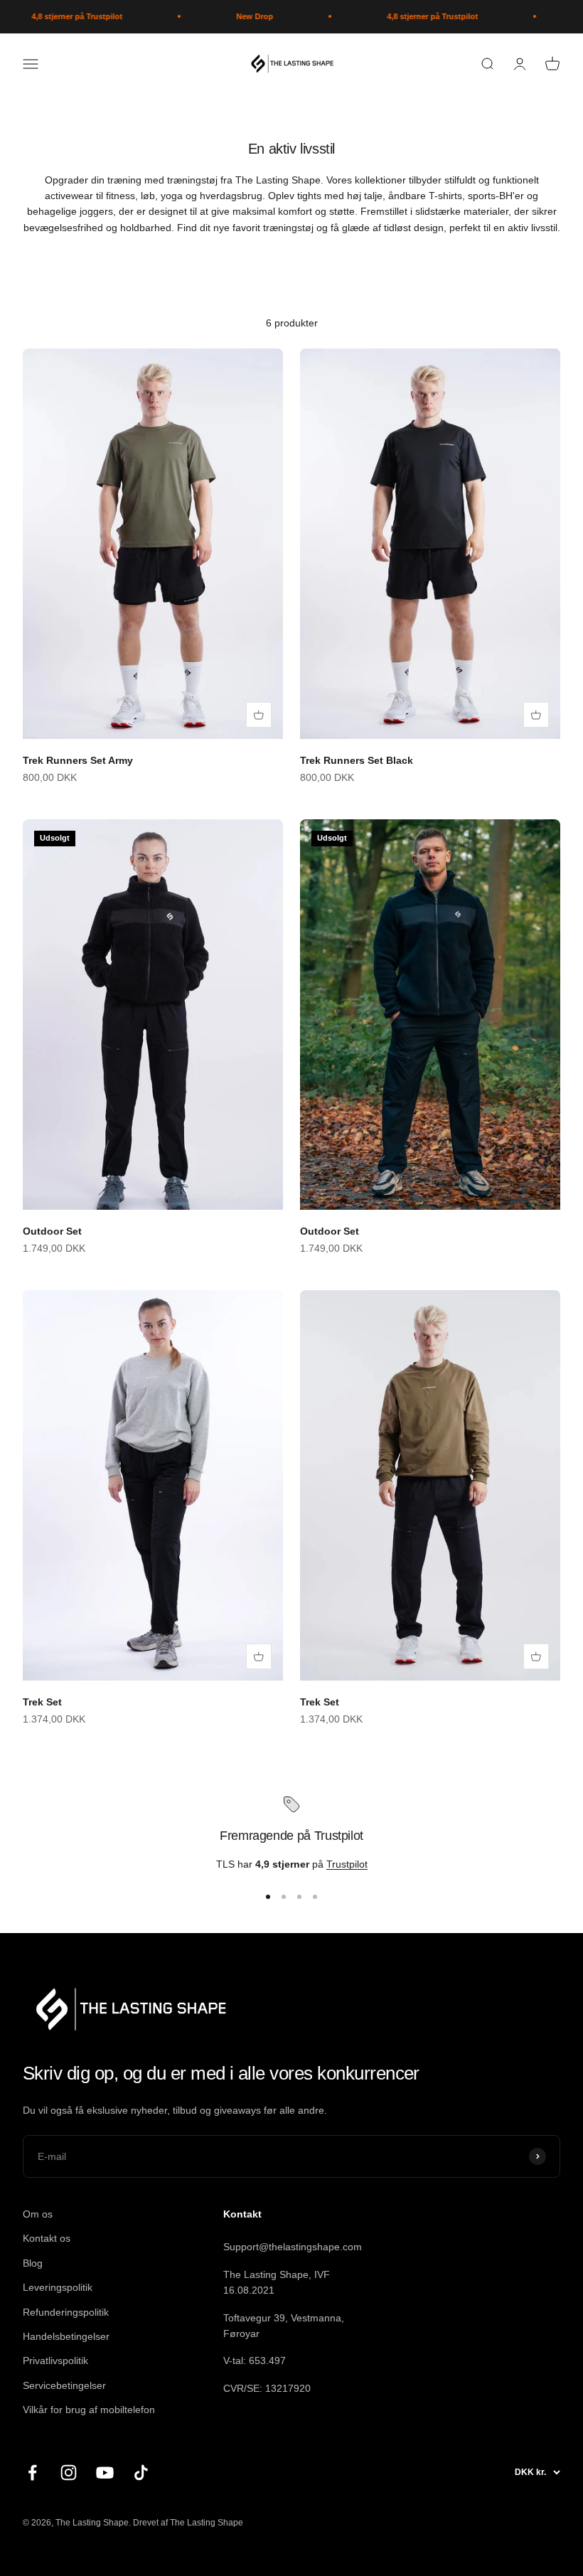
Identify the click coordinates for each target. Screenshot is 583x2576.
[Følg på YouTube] (105, 2473)
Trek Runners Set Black (357, 760)
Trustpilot (347, 1864)
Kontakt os (47, 2238)
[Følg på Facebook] (32, 2473)
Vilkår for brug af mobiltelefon (89, 2410)
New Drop (231, 16)
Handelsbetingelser (66, 2336)
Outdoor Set (52, 1231)
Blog (33, 2263)
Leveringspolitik (58, 2287)
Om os (38, 2214)
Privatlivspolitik (55, 2361)
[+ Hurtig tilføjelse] (259, 715)
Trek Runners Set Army (78, 760)
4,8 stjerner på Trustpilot (53, 16)
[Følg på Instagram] (69, 2473)
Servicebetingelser (64, 2385)
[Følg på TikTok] (141, 2473)
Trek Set (42, 1702)
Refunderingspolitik (66, 2312)
